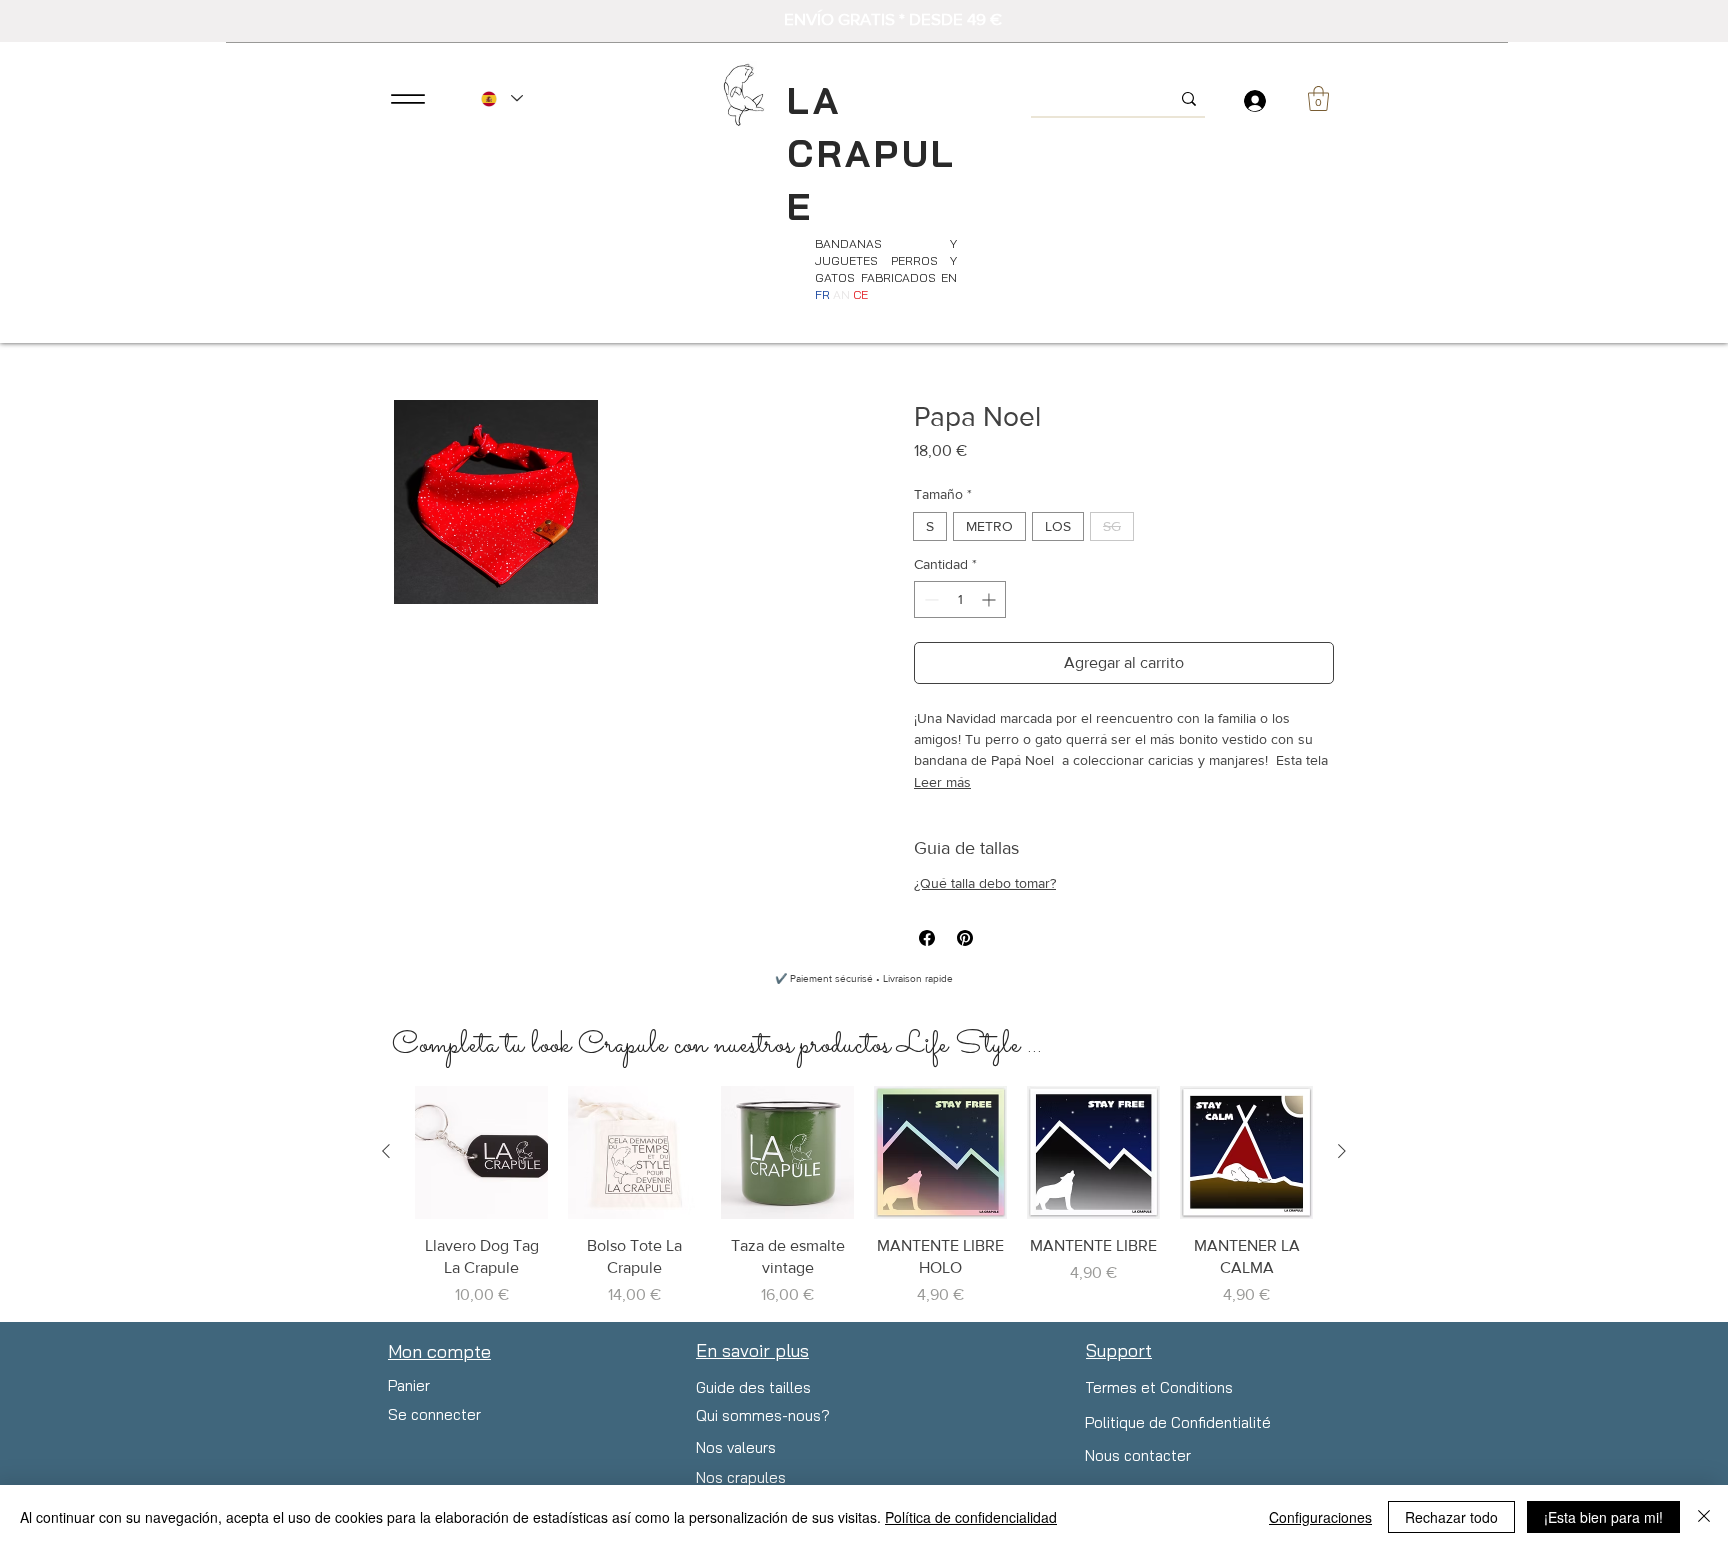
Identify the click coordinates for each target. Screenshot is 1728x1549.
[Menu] (407, 98)
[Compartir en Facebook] (927, 938)
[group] (864, 1197)
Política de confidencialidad (971, 1517)
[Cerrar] (1704, 1517)
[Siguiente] (1342, 1151)
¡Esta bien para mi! (1603, 1517)
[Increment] (990, 599)
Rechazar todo (1451, 1517)
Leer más (942, 782)
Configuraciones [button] (1320, 1517)
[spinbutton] (960, 599)
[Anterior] (386, 1151)
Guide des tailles (753, 1387)
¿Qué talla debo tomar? (985, 883)
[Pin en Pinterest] (965, 938)
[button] (1318, 98)
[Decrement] (929, 599)
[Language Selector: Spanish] (501, 98)
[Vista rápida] (481, 1152)
